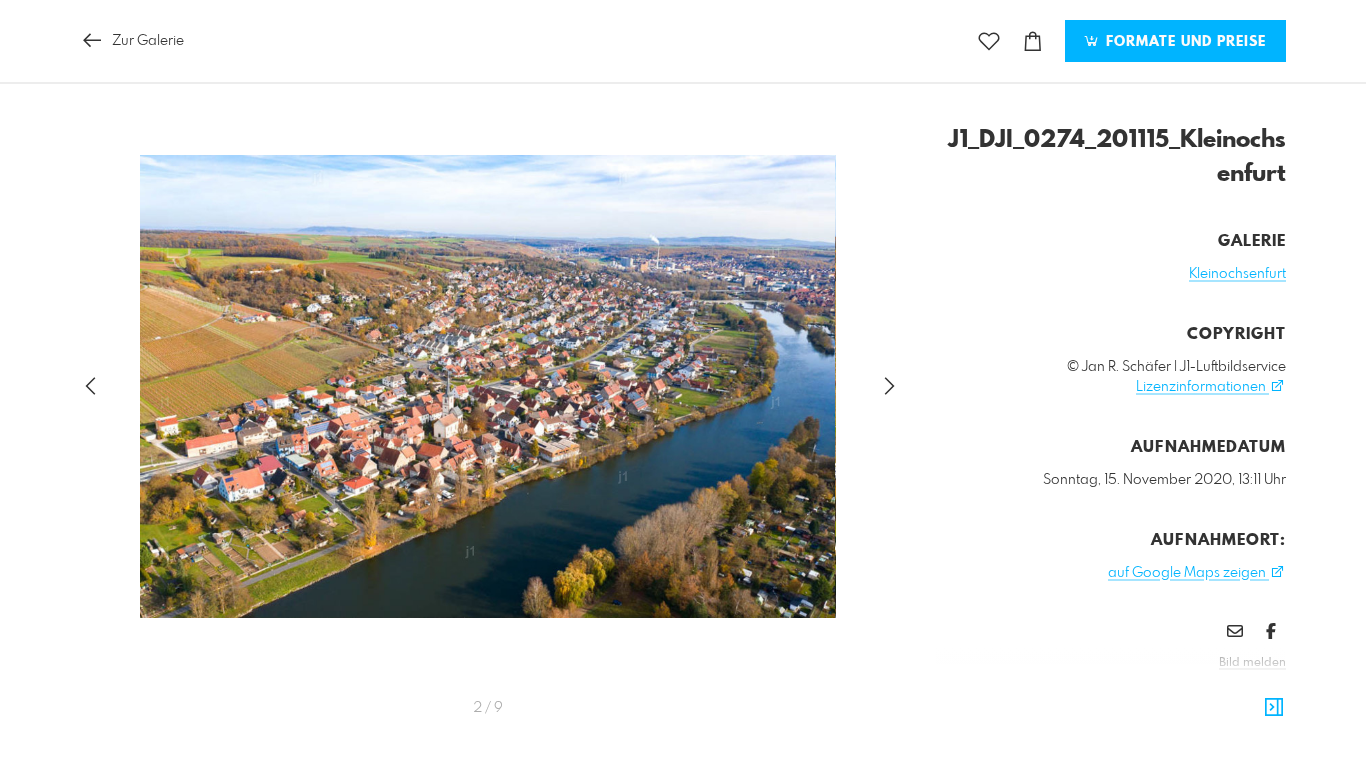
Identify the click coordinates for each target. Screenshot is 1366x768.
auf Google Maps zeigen (1188, 573)
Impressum (1174, 690)
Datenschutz (1251, 690)
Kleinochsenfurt (1237, 274)
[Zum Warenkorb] (1033, 41)
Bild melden (1252, 663)
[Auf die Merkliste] (989, 41)
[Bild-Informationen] (1274, 708)
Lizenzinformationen (1202, 387)
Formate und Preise (1183, 42)
